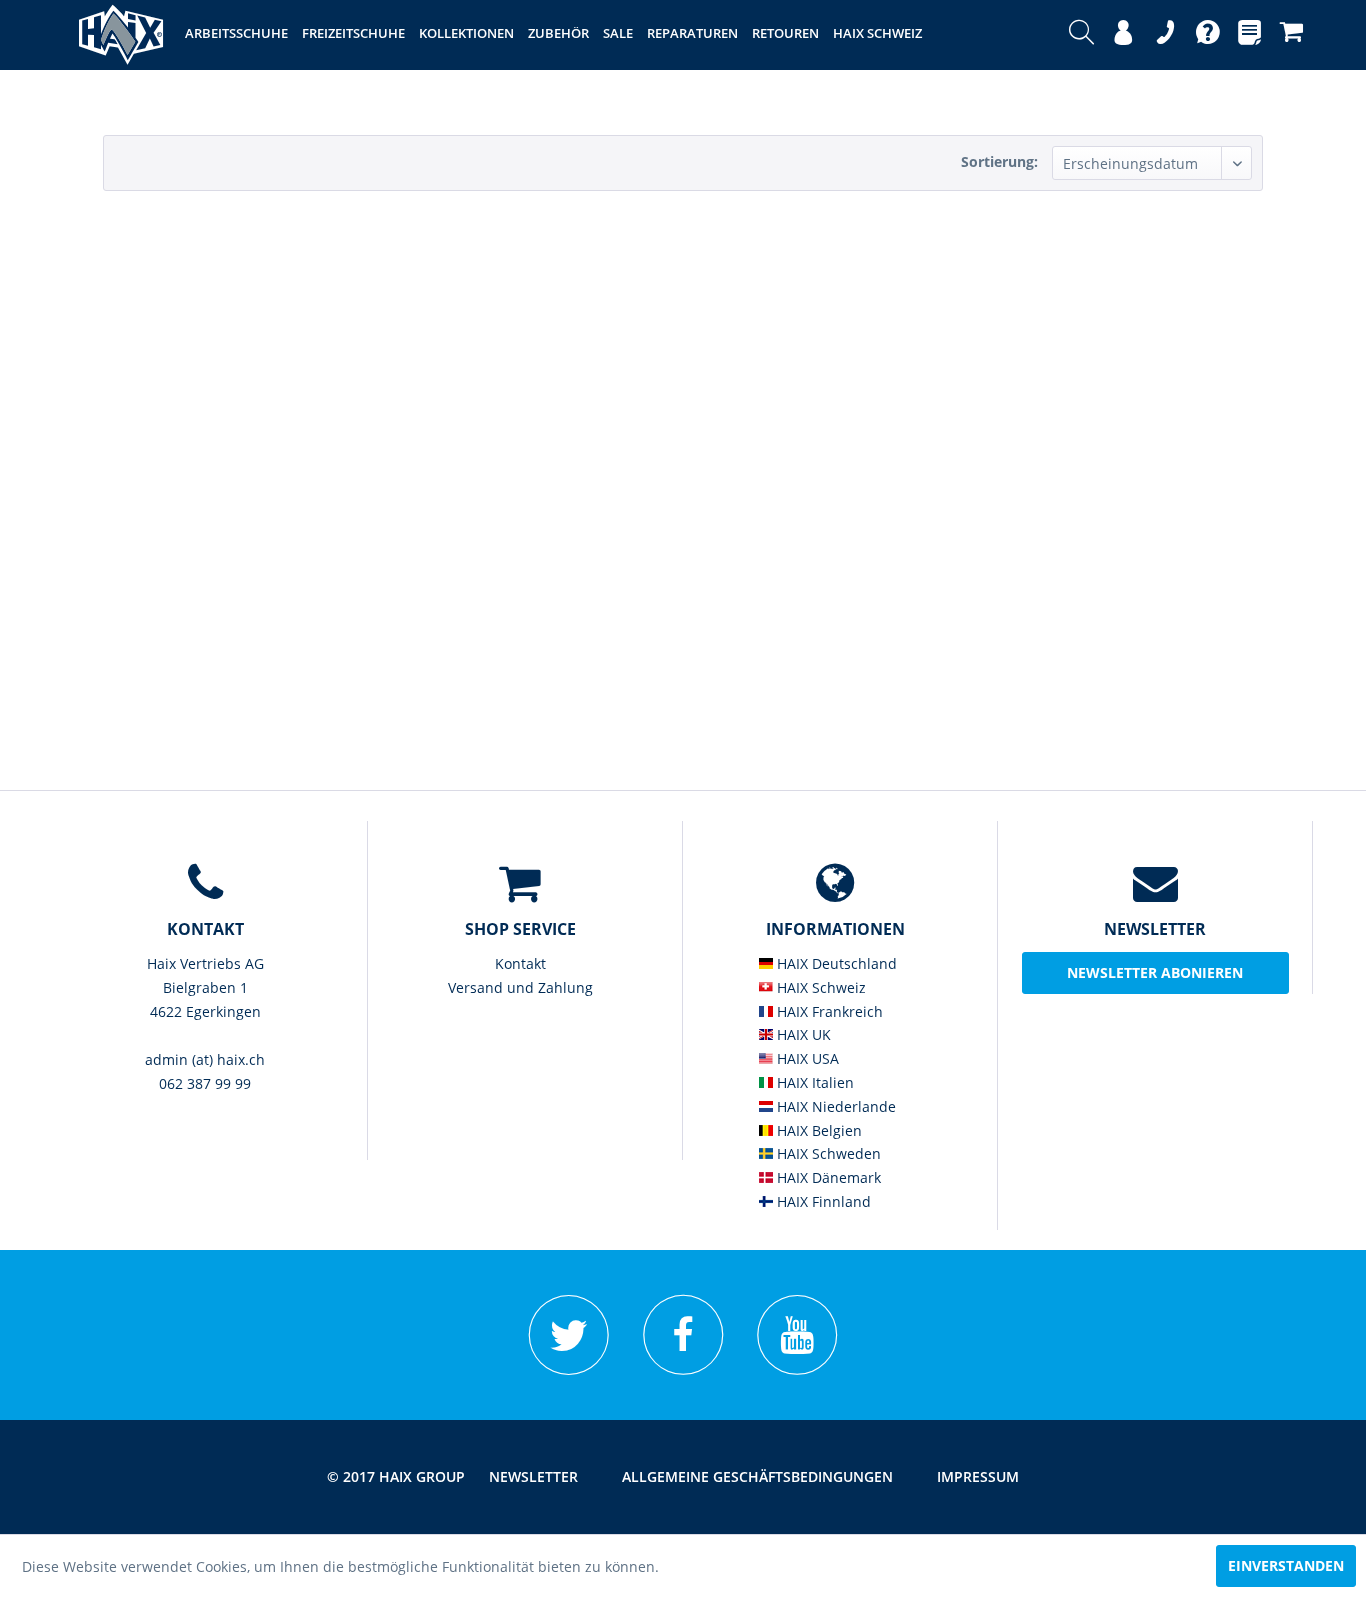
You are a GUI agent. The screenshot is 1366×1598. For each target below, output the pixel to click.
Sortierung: (999, 161)
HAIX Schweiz (819, 987)
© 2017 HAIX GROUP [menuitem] (396, 1476)
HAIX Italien (813, 1082)
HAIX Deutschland (835, 963)
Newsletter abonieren (1155, 972)
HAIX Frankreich (828, 1011)
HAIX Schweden (827, 1153)
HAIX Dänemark (827, 1177)
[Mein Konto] (1123, 35)
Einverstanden (1286, 1565)
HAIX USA (806, 1058)
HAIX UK (802, 1034)
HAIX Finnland (822, 1201)
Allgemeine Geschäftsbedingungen (757, 1476)
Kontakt (520, 963)
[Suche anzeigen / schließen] (1081, 35)
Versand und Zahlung (520, 987)
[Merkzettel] (1249, 35)
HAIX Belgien (817, 1130)
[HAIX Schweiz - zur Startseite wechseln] (121, 35)
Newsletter (533, 1476)
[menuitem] (1081, 35)
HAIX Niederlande (834, 1106)
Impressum (978, 1476)
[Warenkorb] (1291, 35)
